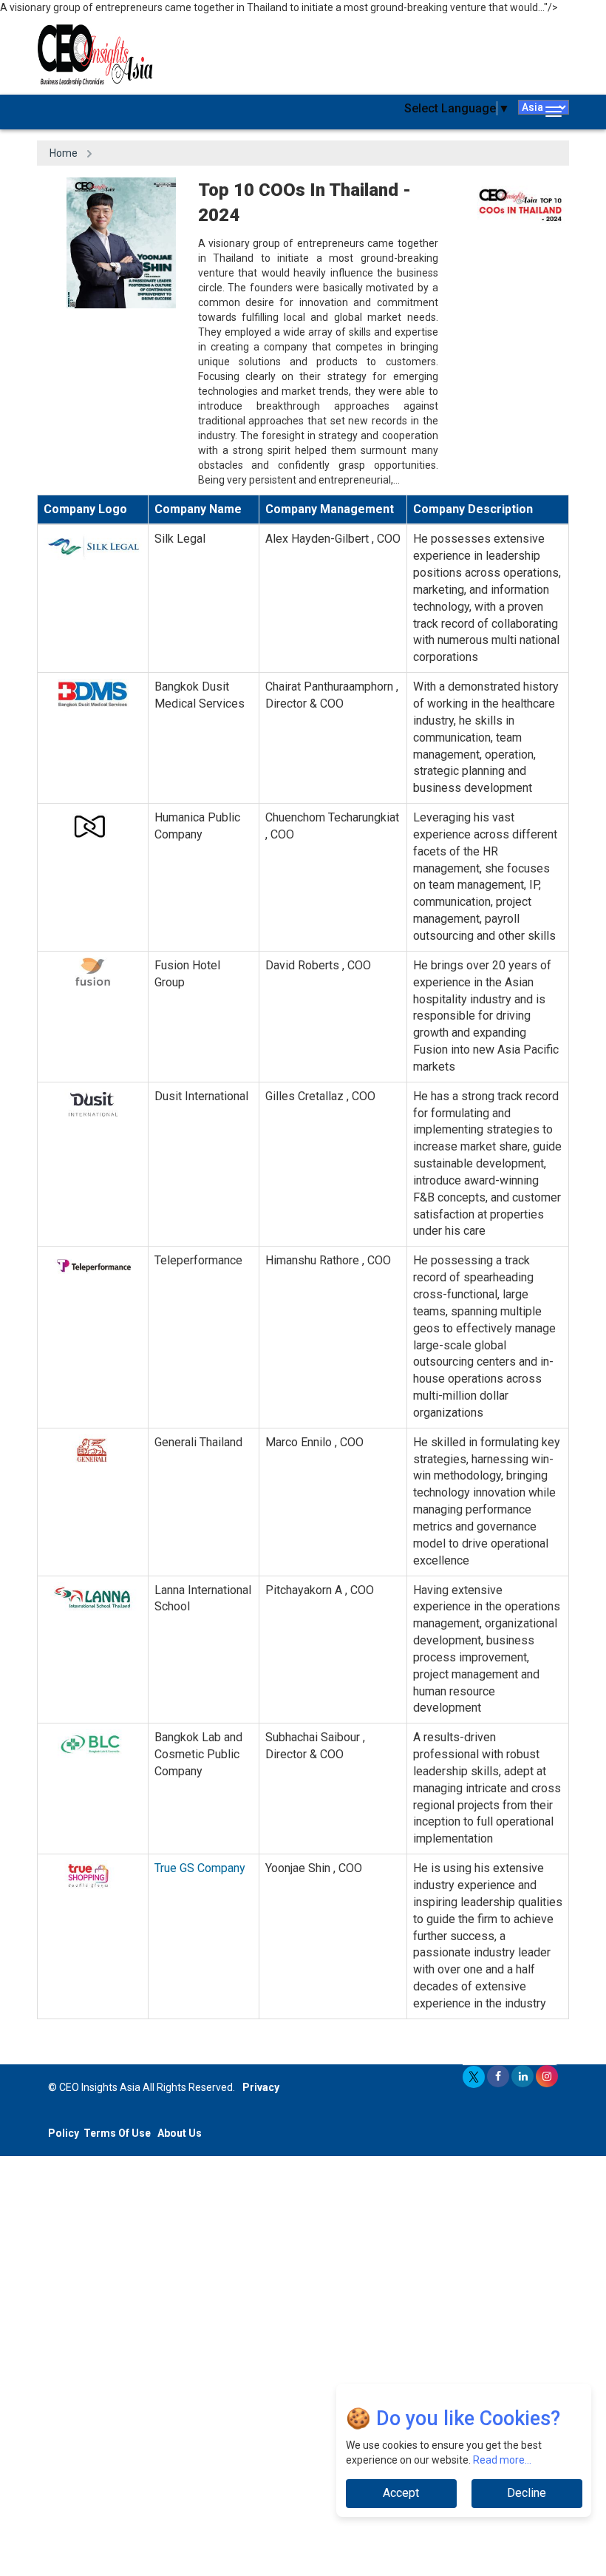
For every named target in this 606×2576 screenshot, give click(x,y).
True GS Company (200, 1868)
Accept (401, 2493)
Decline (527, 2493)
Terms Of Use (117, 2133)
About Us (180, 2133)
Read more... (502, 2460)
